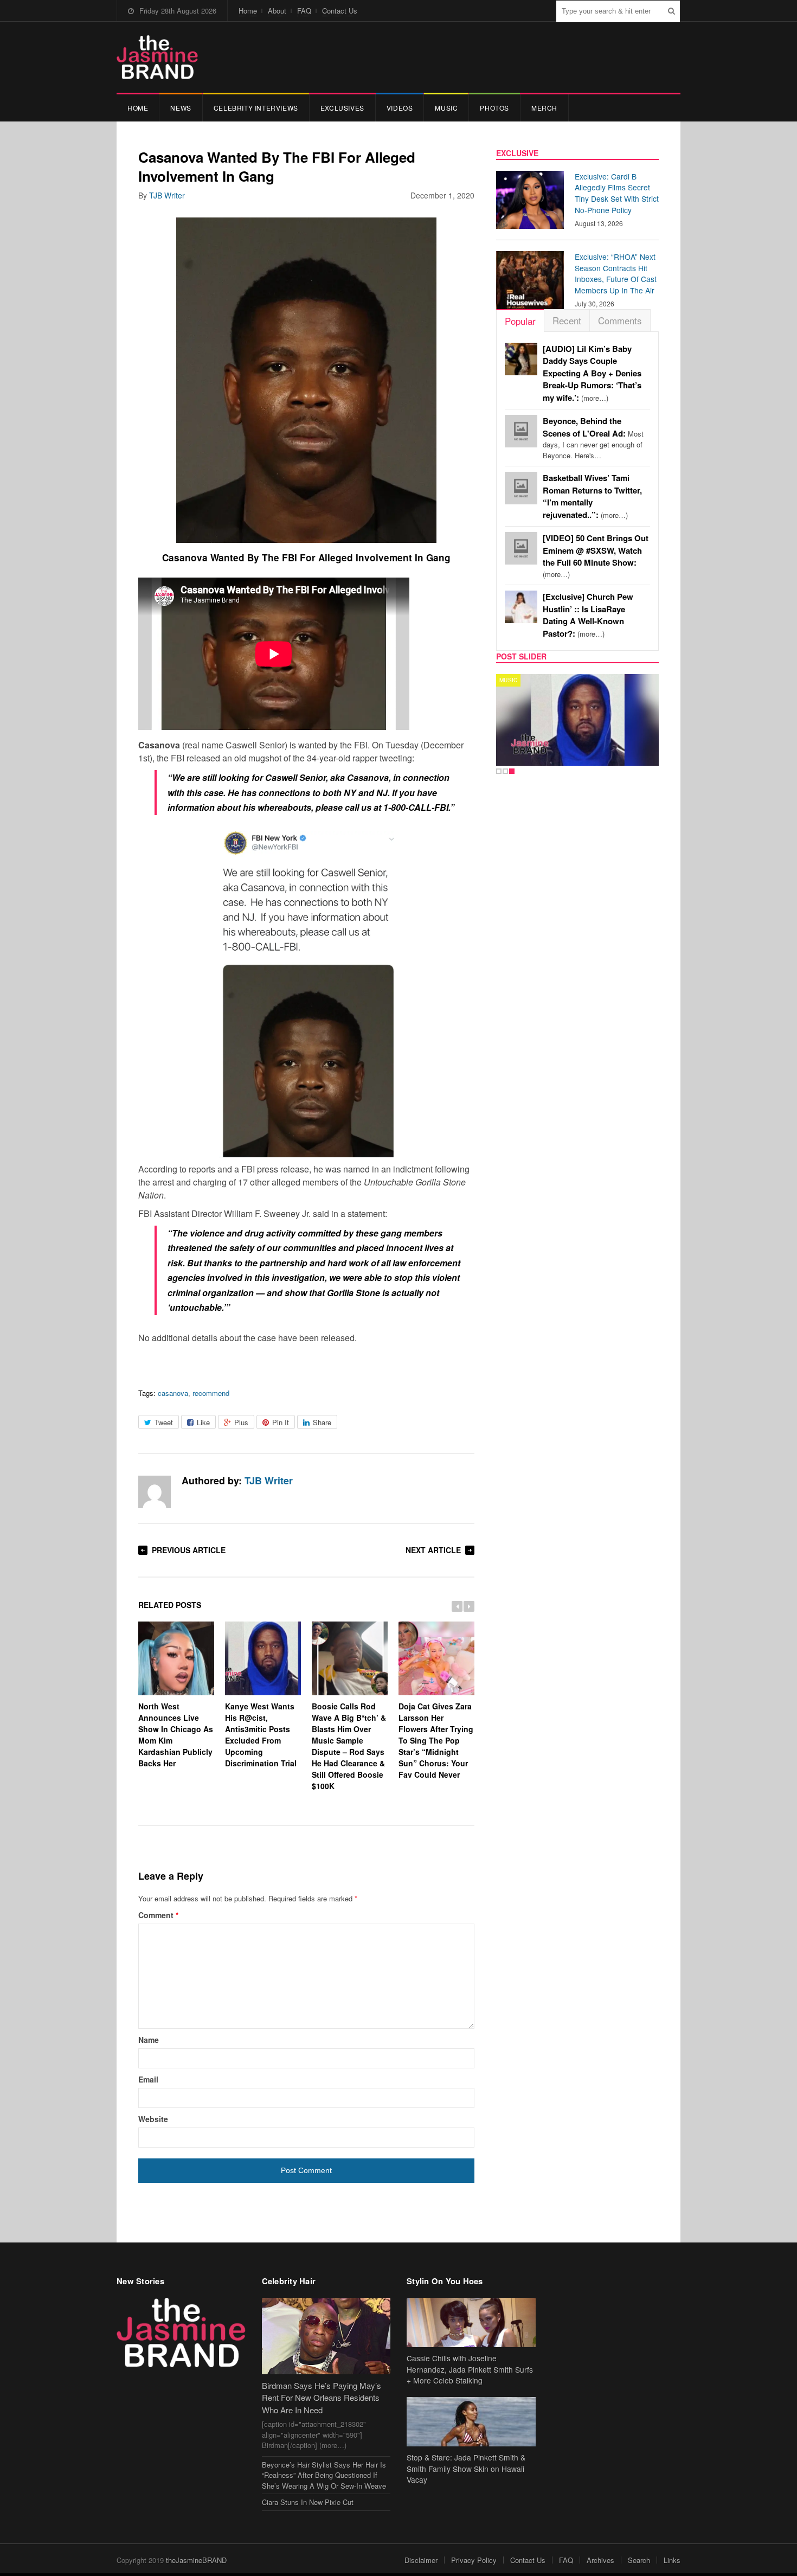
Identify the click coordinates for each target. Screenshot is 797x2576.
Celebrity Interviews (256, 108)
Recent (567, 320)
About (277, 11)
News (181, 108)
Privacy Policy (474, 2560)
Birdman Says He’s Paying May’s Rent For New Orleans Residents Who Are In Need (322, 2398)
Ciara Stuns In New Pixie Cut (308, 2502)
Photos (494, 108)
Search (639, 2560)
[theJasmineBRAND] (157, 57)
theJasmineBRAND (196, 2560)
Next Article (433, 1550)
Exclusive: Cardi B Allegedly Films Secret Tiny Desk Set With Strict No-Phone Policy (617, 193)
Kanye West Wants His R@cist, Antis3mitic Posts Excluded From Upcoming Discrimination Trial (261, 1734)
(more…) (592, 373)
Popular (520, 321)
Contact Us (340, 11)
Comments (620, 320)
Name (149, 2040)
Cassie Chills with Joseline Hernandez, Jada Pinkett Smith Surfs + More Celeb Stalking (470, 2369)
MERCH (544, 108)
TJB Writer (167, 195)
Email (148, 2079)
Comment (158, 1915)
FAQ (304, 11)
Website (153, 2119)
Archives (600, 2560)
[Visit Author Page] (155, 1492)
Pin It (281, 1422)
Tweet (164, 1422)
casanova (173, 1393)
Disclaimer (421, 2560)
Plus (241, 1422)
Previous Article (189, 1550)
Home (248, 11)
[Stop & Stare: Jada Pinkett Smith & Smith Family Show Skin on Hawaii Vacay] (471, 2422)
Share (322, 1422)
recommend (211, 1393)
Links (672, 2560)
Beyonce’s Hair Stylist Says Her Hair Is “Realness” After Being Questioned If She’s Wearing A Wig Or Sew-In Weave (324, 2475)
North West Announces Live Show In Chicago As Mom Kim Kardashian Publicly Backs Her (176, 1734)
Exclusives (342, 108)
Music (446, 108)
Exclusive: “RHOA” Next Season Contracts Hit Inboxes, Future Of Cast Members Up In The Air (616, 273)
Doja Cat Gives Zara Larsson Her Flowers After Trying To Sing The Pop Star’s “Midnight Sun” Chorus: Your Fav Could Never (436, 1740)
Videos (400, 108)
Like (203, 1422)
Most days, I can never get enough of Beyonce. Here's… (593, 438)
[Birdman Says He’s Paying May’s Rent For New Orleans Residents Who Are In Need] (326, 2336)
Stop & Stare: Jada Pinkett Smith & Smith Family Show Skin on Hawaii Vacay (466, 2469)
